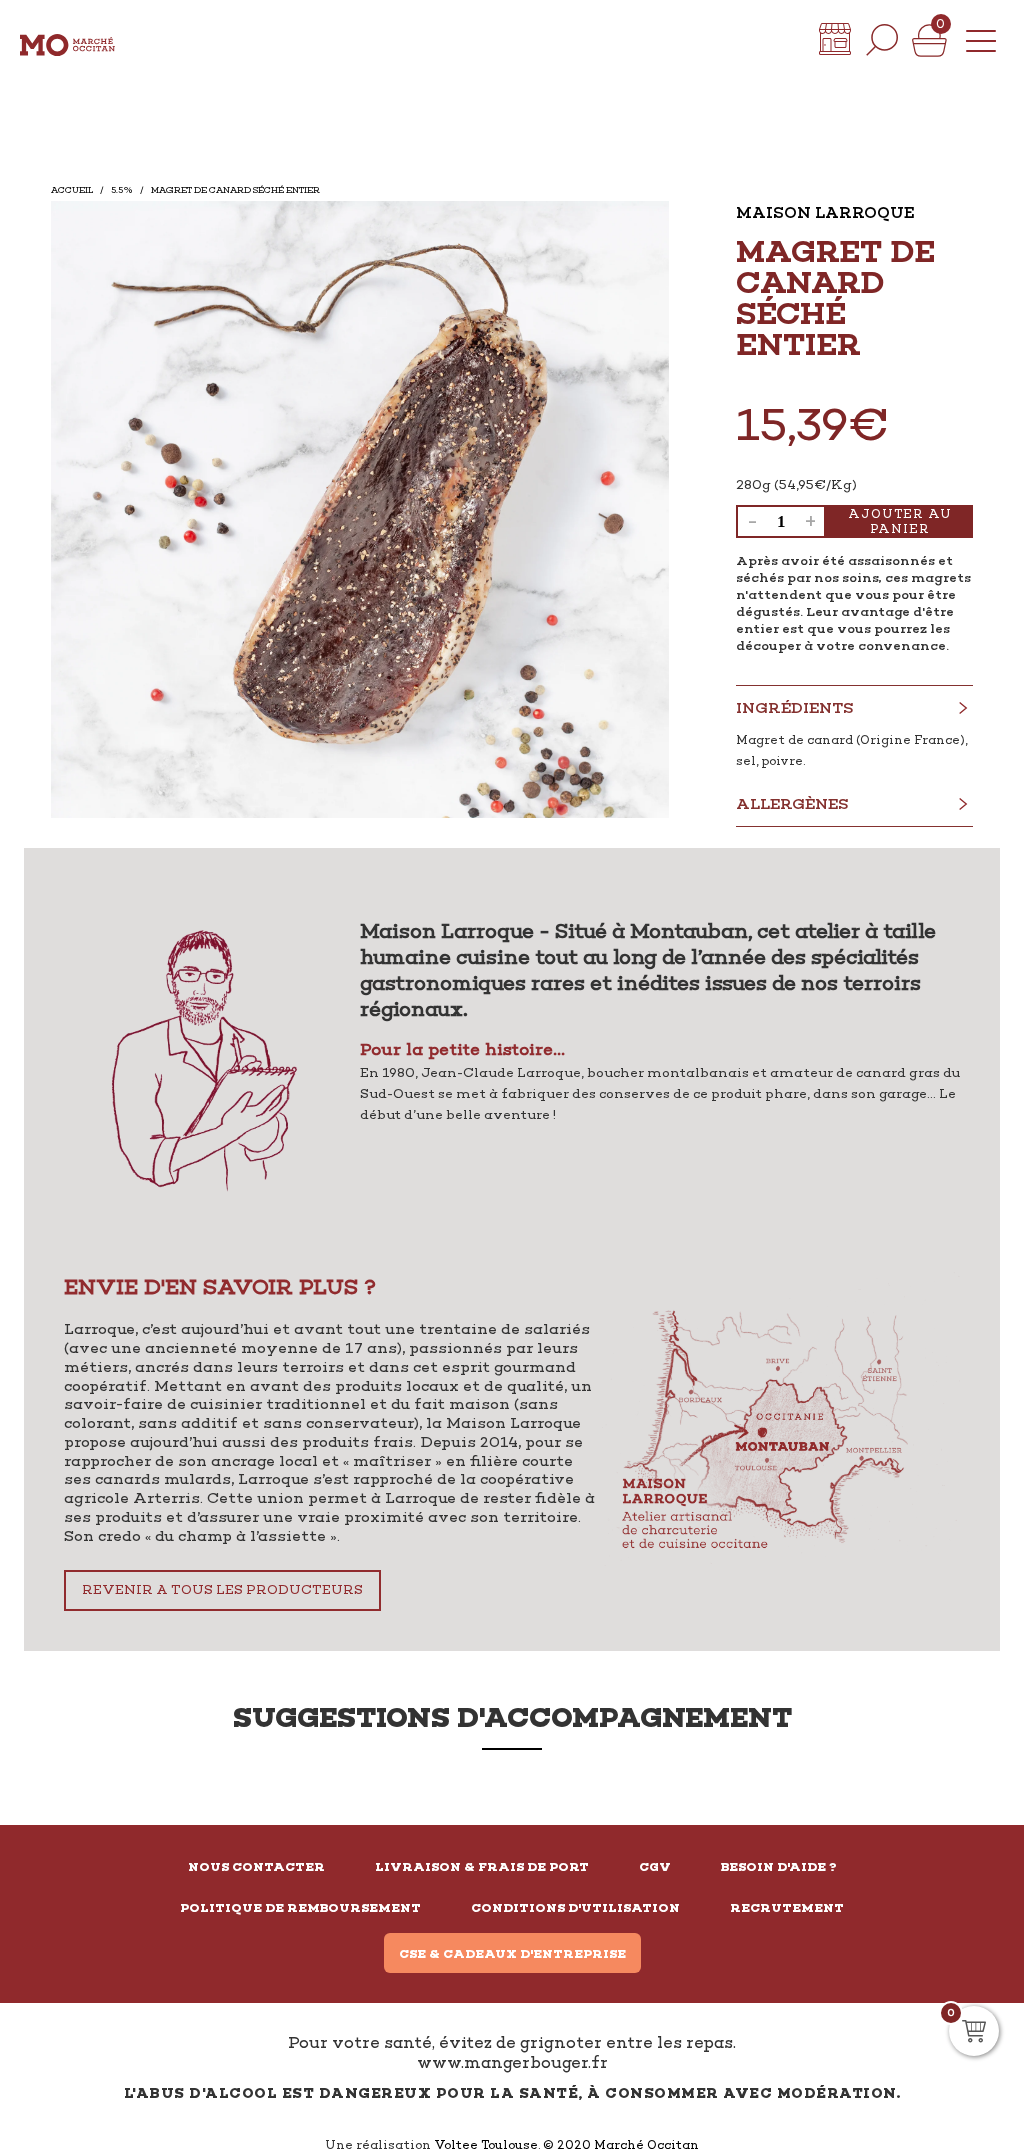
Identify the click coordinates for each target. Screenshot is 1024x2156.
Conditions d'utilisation (575, 1908)
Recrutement (787, 1908)
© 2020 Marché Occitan (621, 2145)
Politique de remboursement (300, 1908)
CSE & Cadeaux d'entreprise (512, 1954)
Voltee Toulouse (486, 2145)
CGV (655, 1867)
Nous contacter (256, 1867)
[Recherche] (882, 40)
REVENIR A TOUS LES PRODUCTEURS (222, 1589)
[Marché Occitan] (67, 40)
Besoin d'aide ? (779, 1867)
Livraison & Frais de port (482, 1867)
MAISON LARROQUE (825, 212)
